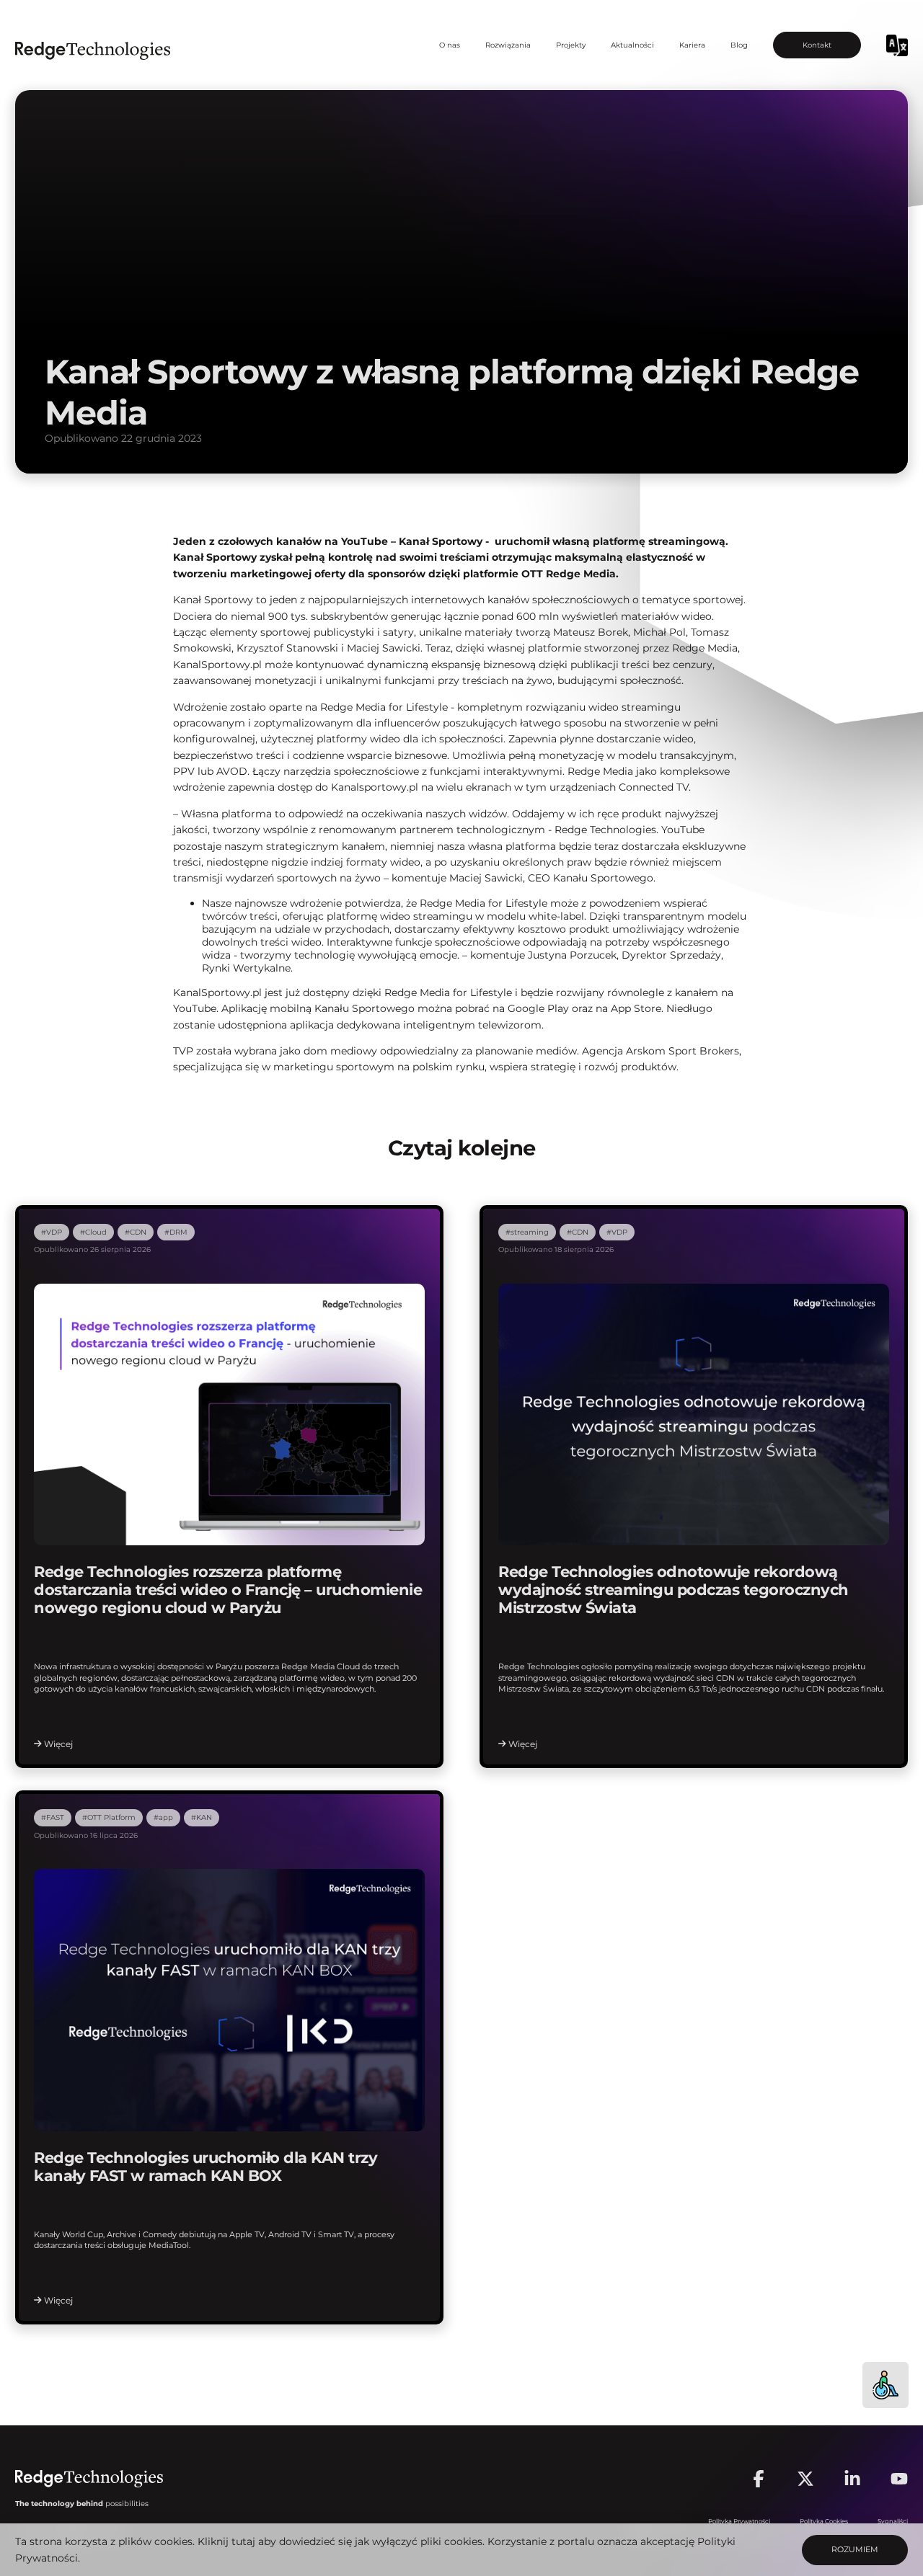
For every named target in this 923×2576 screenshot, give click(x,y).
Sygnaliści (893, 2521)
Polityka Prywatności (739, 2521)
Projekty (571, 45)
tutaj (243, 2541)
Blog (739, 45)
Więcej (58, 1744)
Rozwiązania (508, 45)
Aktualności (632, 45)
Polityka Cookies (824, 2521)
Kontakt (817, 45)
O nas (450, 45)
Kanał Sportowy (441, 541)
